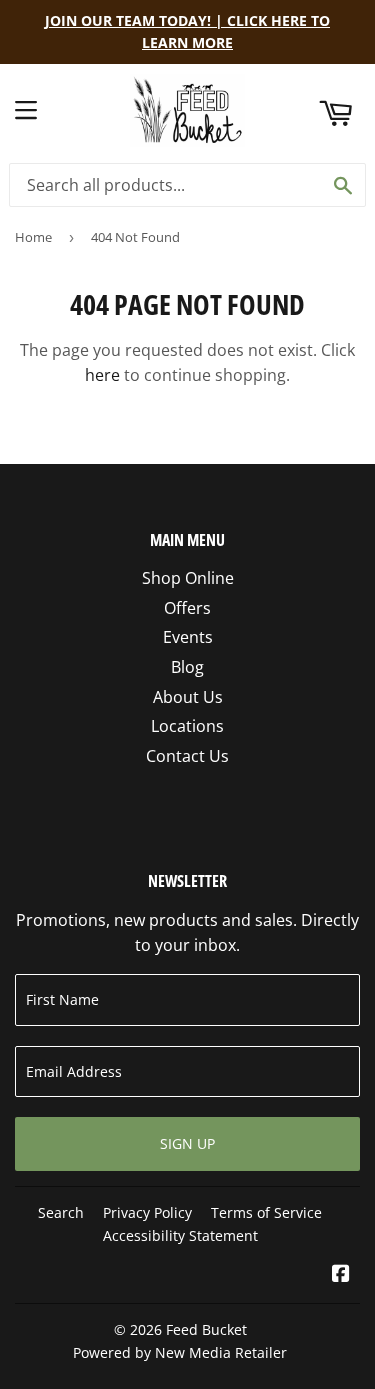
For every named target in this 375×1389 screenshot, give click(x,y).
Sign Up (187, 1143)
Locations (187, 726)
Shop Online (188, 578)
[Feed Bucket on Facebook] (341, 1275)
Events (188, 637)
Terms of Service (266, 1212)
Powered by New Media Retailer (180, 1352)
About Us (188, 697)
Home (33, 237)
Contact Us (187, 756)
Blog (187, 667)
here (102, 375)
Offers (187, 608)
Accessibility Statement (180, 1235)
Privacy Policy (147, 1212)
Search (61, 1212)
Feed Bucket (206, 1329)
